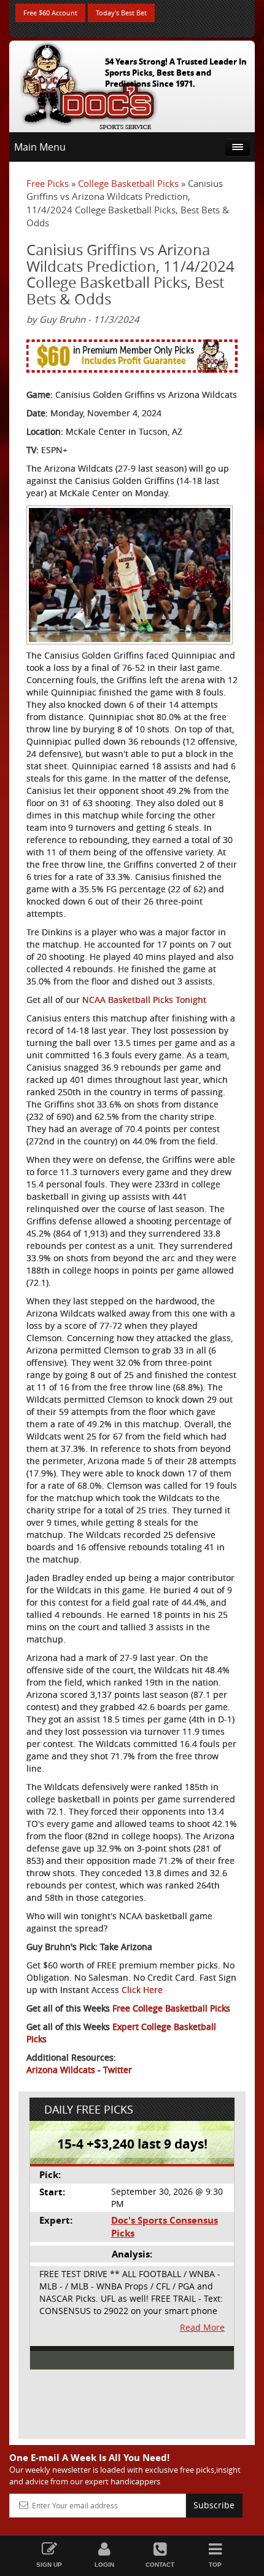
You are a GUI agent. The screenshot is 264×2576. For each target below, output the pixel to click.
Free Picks (48, 183)
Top (215, 2565)
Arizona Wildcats (61, 2070)
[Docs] (88, 84)
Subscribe (214, 2505)
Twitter (118, 2070)
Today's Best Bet (121, 13)
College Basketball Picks (128, 183)
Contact (160, 2565)
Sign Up (49, 2565)
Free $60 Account (50, 13)
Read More (202, 2327)
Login (104, 2565)
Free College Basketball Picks (171, 2008)
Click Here (142, 1990)
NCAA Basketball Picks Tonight (144, 1000)
